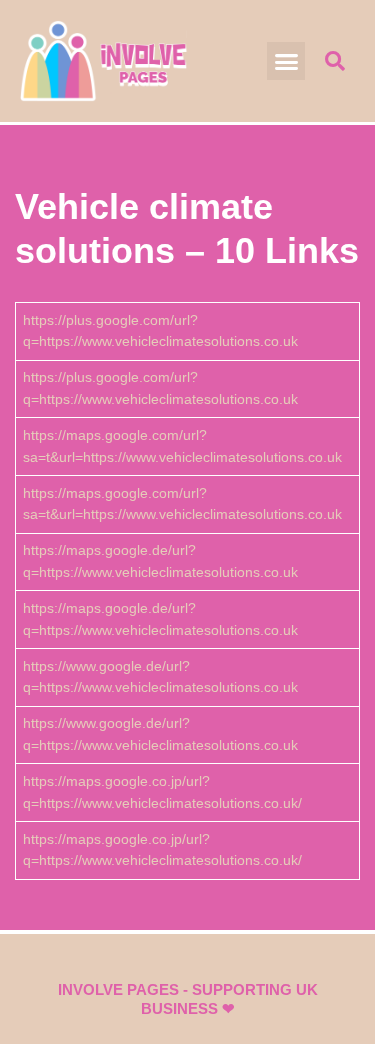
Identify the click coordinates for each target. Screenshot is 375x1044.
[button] (286, 61)
